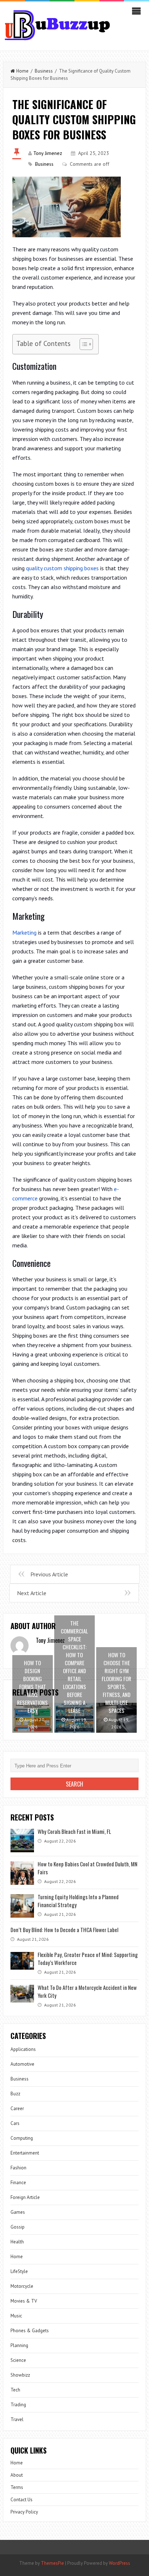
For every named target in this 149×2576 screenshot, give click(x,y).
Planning (19, 2345)
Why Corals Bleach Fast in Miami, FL (74, 1831)
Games (18, 2212)
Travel (17, 2419)
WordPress (120, 2563)
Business (44, 71)
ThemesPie (52, 2563)
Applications (23, 2049)
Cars (15, 2123)
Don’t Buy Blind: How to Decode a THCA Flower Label (64, 1930)
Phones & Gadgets (30, 2331)
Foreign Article (25, 2197)
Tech (15, 2390)
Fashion (18, 2168)
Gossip (18, 2227)
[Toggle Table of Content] (83, 344)
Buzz (15, 2094)
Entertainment (25, 2153)
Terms (17, 2487)
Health (17, 2242)
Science (18, 2360)
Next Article (32, 1593)
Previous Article (49, 1574)
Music (16, 2316)
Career (17, 2109)
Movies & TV (24, 2301)
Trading (18, 2405)
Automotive (22, 2064)
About (17, 2475)
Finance (18, 2183)
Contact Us (22, 2500)
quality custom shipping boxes (62, 568)
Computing (22, 2138)
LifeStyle (19, 2271)
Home (22, 71)
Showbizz (20, 2375)
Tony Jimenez (48, 153)
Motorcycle (22, 2286)
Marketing (24, 932)
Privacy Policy (24, 2512)
